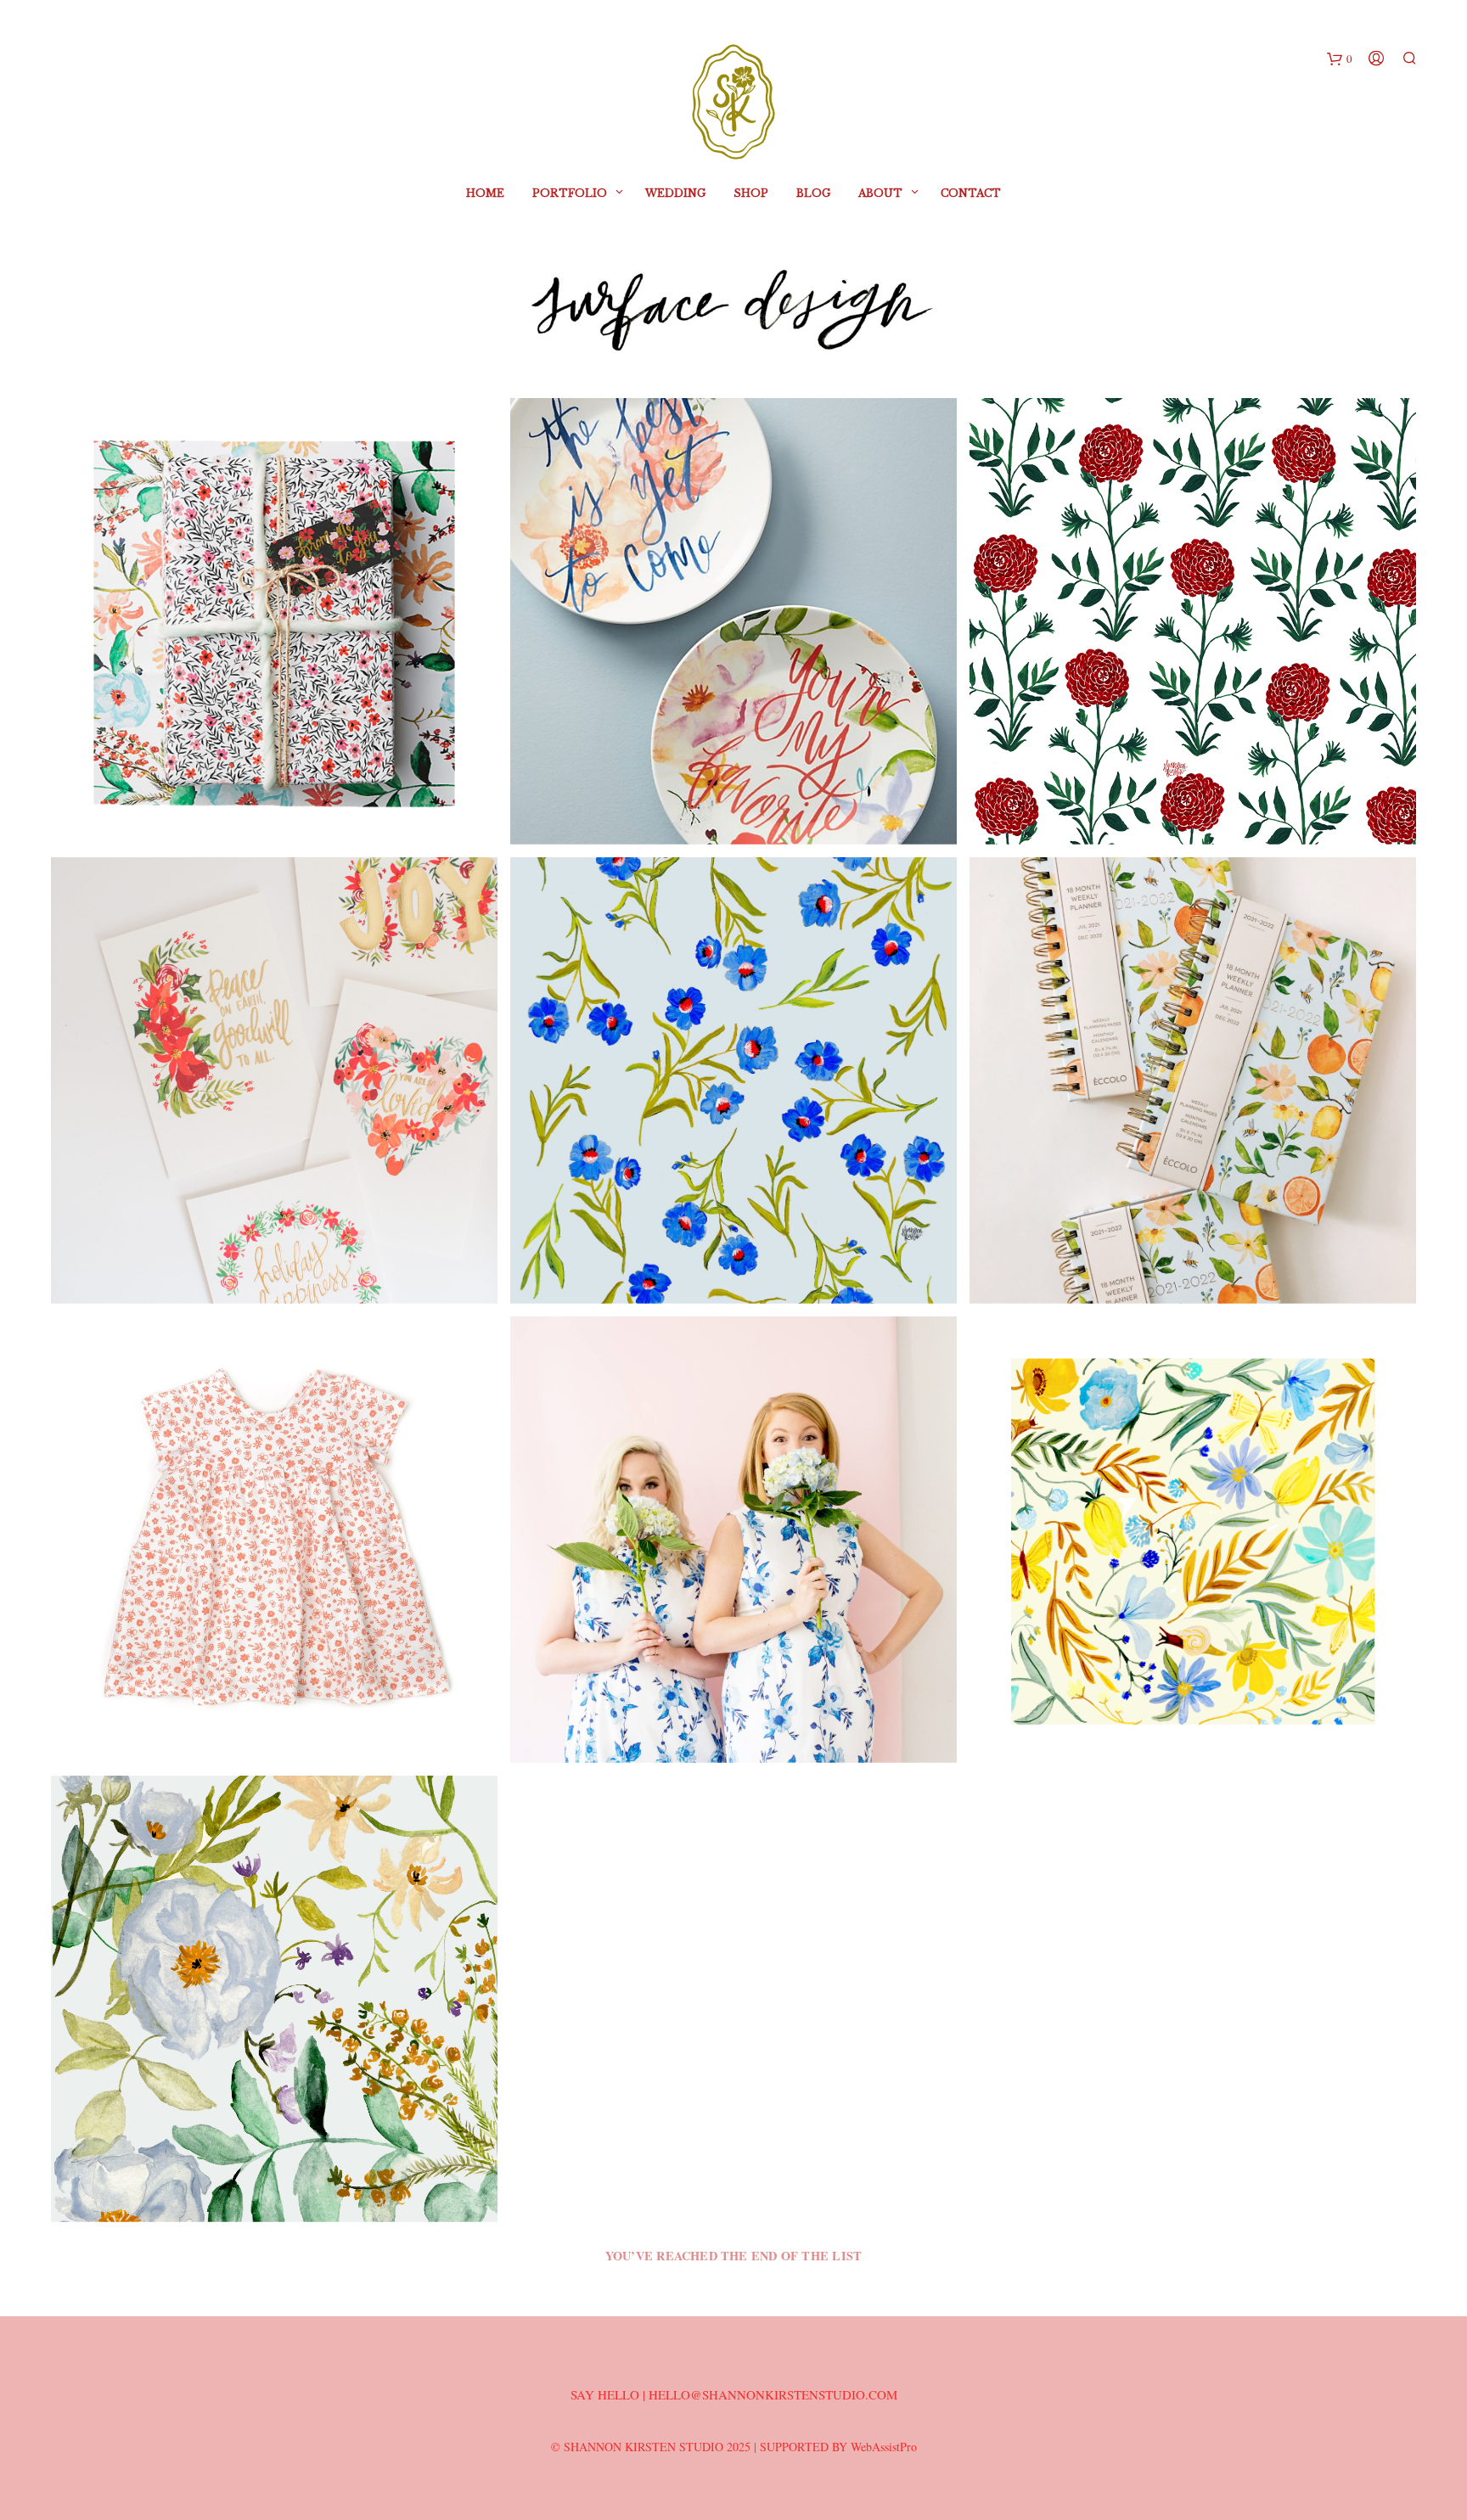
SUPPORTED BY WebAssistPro (838, 2447)
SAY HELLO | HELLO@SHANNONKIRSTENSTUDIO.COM (734, 2394)
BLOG (813, 193)
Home (485, 193)
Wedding (675, 193)
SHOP (751, 193)
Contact (971, 193)
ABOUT (880, 193)
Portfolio (570, 193)
